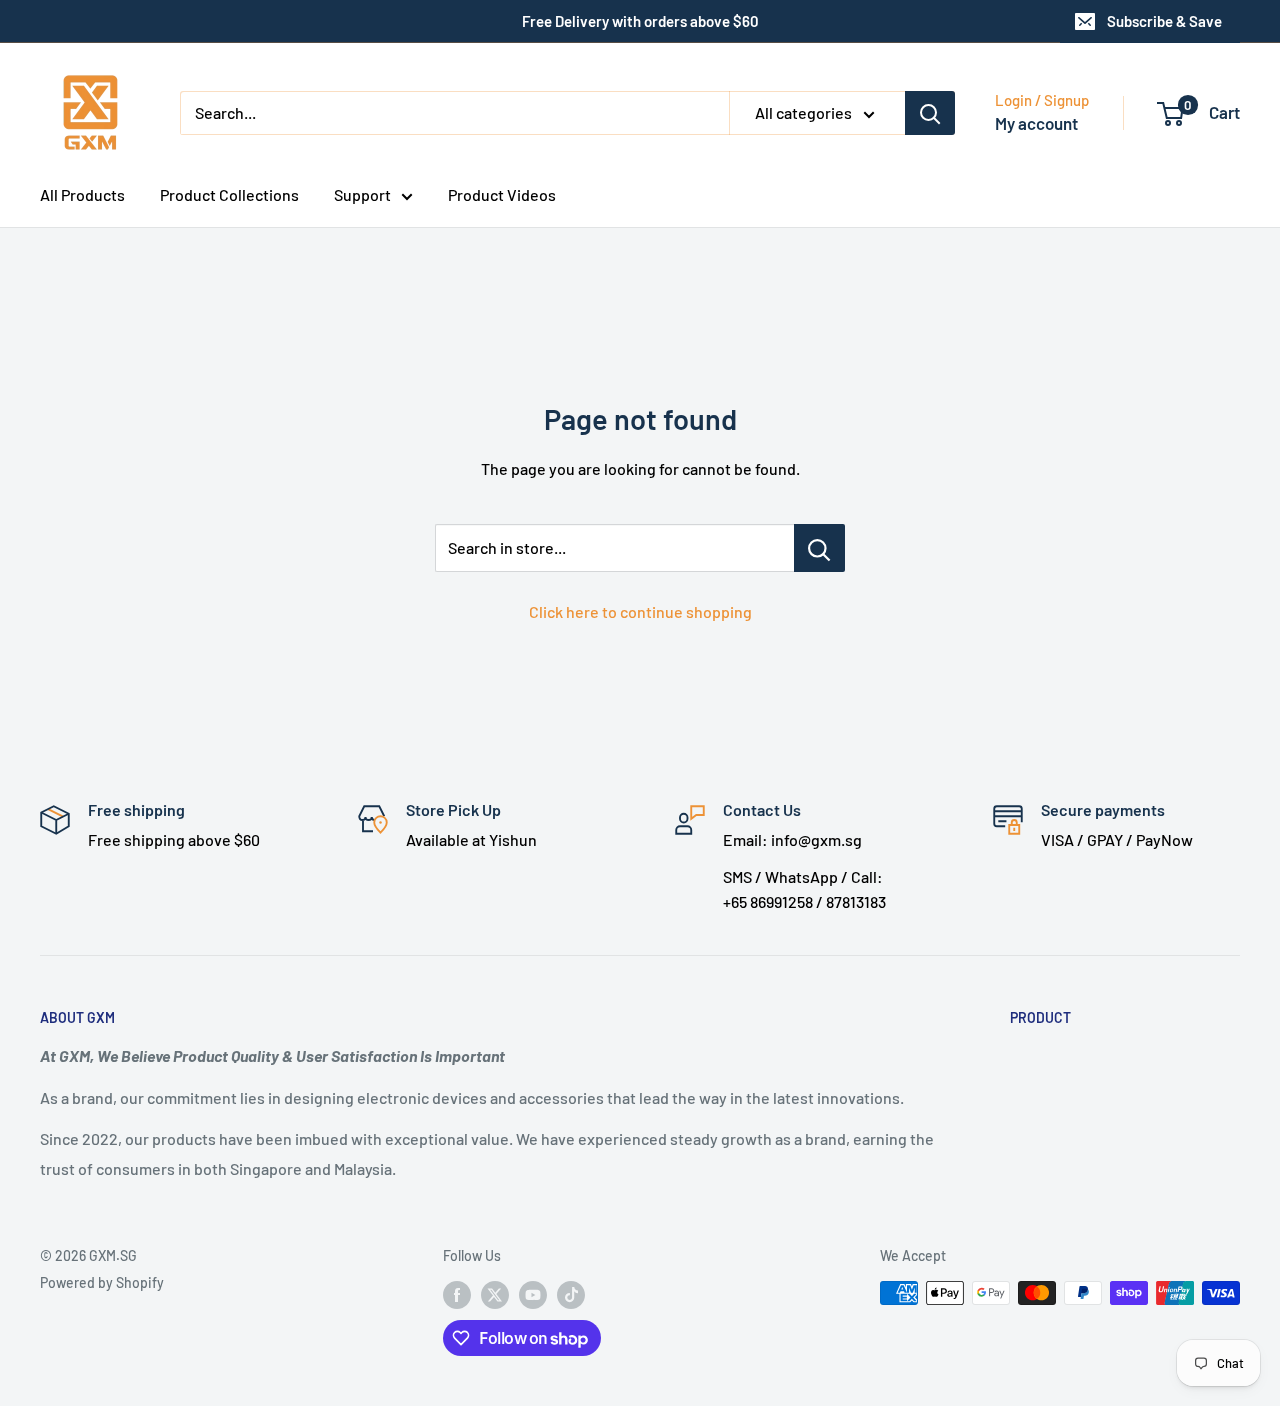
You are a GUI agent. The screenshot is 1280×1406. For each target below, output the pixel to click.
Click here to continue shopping (640, 611)
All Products (82, 194)
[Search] (930, 113)
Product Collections (229, 194)
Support (362, 194)
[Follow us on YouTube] (533, 1295)
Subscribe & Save (1164, 21)
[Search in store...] (819, 548)
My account (1036, 123)
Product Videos (502, 194)
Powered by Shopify (102, 1282)
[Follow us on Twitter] (495, 1295)
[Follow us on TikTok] (571, 1295)
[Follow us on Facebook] (457, 1295)
